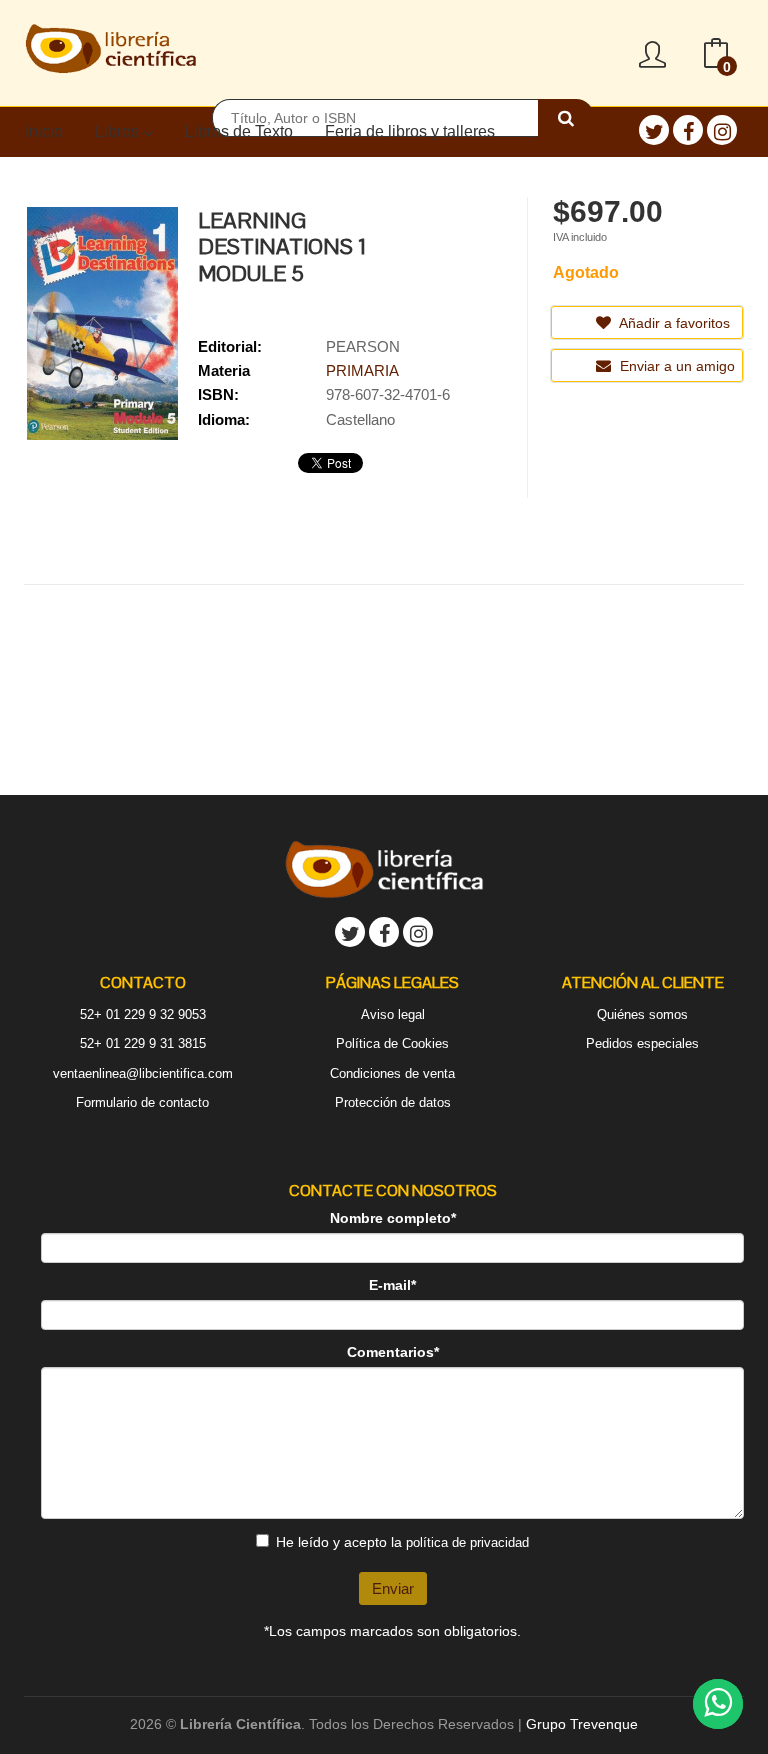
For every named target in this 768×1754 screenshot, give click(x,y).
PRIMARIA (362, 370)
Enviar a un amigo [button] (675, 366)
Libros (119, 131)
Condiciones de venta (392, 1073)
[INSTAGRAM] (722, 130)
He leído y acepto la (402, 1542)
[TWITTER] (654, 130)
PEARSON (363, 346)
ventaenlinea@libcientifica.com (143, 1073)
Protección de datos (393, 1102)
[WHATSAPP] (718, 1704)
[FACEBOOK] (688, 130)
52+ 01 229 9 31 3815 (143, 1043)
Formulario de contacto (142, 1102)
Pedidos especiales (642, 1043)
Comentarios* (393, 1352)
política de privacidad (467, 1542)
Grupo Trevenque (582, 1724)
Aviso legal (393, 1014)
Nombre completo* (393, 1218)
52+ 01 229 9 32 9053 (143, 1014)
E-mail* (392, 1285)
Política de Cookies (392, 1043)
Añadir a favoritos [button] (673, 323)
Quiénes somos (642, 1014)
